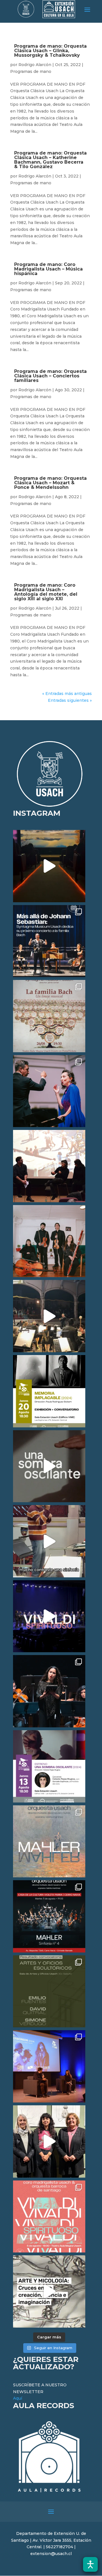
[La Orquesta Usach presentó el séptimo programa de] (49, 1316)
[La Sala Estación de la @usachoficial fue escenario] (49, 1166)
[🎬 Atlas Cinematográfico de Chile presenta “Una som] (49, 1766)
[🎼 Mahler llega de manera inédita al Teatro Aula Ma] (49, 1541)
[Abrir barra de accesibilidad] (90, 2564)
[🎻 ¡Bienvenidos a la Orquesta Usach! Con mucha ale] (49, 1241)
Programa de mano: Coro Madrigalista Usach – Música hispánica (48, 269)
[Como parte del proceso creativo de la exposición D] (49, 2291)
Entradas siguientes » (70, 700)
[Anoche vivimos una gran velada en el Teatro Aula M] (49, 1691)
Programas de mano (31, 71)
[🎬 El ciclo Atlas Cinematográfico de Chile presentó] (49, 2066)
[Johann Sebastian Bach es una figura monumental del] (49, 941)
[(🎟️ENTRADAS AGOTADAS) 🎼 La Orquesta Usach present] (49, 1841)
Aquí (18, 2398)
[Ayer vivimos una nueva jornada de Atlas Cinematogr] (49, 866)
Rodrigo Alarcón (35, 65)
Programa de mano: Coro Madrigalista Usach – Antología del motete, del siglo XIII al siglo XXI (46, 592)
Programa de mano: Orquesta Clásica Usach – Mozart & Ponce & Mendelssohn (50, 483)
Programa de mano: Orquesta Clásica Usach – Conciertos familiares (50, 376)
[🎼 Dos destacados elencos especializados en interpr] (49, 2217)
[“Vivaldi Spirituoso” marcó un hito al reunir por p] (49, 1616)
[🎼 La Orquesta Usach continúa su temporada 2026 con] (49, 1916)
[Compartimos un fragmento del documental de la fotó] (49, 1466)
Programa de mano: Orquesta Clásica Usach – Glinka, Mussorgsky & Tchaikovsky (50, 51)
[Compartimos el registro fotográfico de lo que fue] (49, 1091)
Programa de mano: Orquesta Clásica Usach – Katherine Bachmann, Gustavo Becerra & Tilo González (50, 160)
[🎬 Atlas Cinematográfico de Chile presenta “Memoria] (49, 1391)
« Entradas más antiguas (67, 694)
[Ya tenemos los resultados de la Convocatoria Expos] (49, 1991)
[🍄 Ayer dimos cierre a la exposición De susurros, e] (49, 2141)
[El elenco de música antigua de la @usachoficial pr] (49, 1016)
